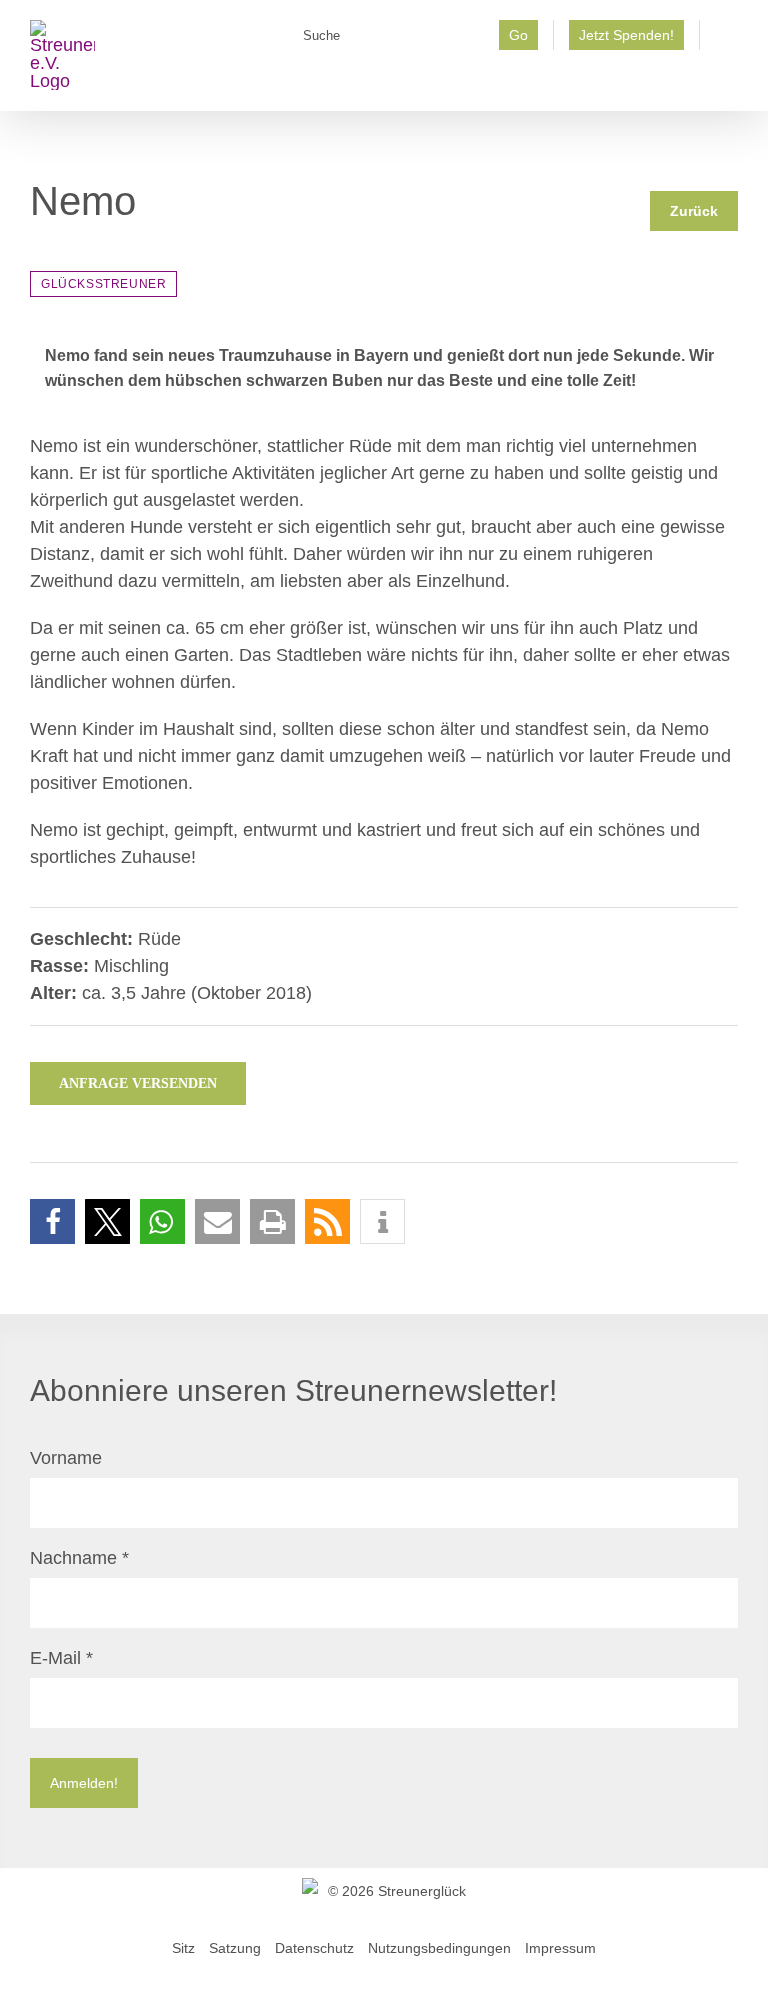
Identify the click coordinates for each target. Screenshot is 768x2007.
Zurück (694, 211)
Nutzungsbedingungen (439, 1948)
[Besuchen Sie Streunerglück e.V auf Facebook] (726, 41)
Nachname (79, 1558)
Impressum (560, 1948)
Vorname (66, 1458)
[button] (52, 1221)
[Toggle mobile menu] (730, 80)
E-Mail (61, 1658)
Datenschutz (314, 1948)
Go (518, 35)
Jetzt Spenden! (626, 35)
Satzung (235, 1948)
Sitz (183, 1948)
